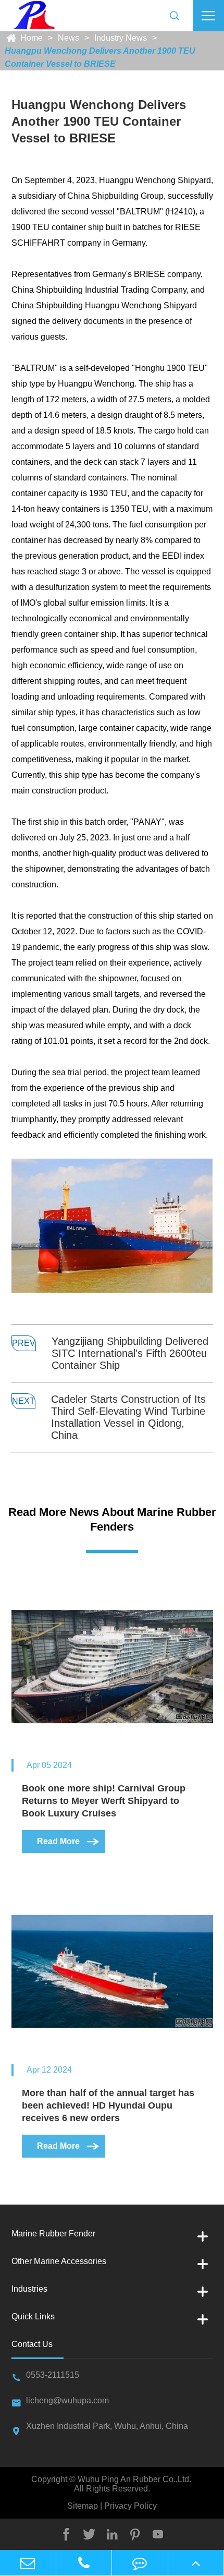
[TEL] (84, 2563)
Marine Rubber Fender (53, 2234)
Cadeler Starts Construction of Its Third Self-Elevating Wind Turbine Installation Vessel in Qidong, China (128, 1417)
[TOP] (196, 2563)
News (69, 38)
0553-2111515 (53, 2375)
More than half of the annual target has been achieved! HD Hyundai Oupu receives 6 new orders (108, 2105)
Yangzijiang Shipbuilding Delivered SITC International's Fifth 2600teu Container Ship (130, 1353)
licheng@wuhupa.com (67, 2400)
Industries (29, 2289)
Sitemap (84, 2506)
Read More (69, 1841)
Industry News (121, 38)
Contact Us (32, 2344)
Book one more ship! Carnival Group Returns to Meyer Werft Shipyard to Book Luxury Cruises (104, 1801)
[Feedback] (140, 2563)
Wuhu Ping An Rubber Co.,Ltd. (134, 2479)
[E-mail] (28, 2563)
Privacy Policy (129, 2506)
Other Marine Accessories (59, 2261)
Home (32, 38)
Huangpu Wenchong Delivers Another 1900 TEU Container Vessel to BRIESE (100, 57)
